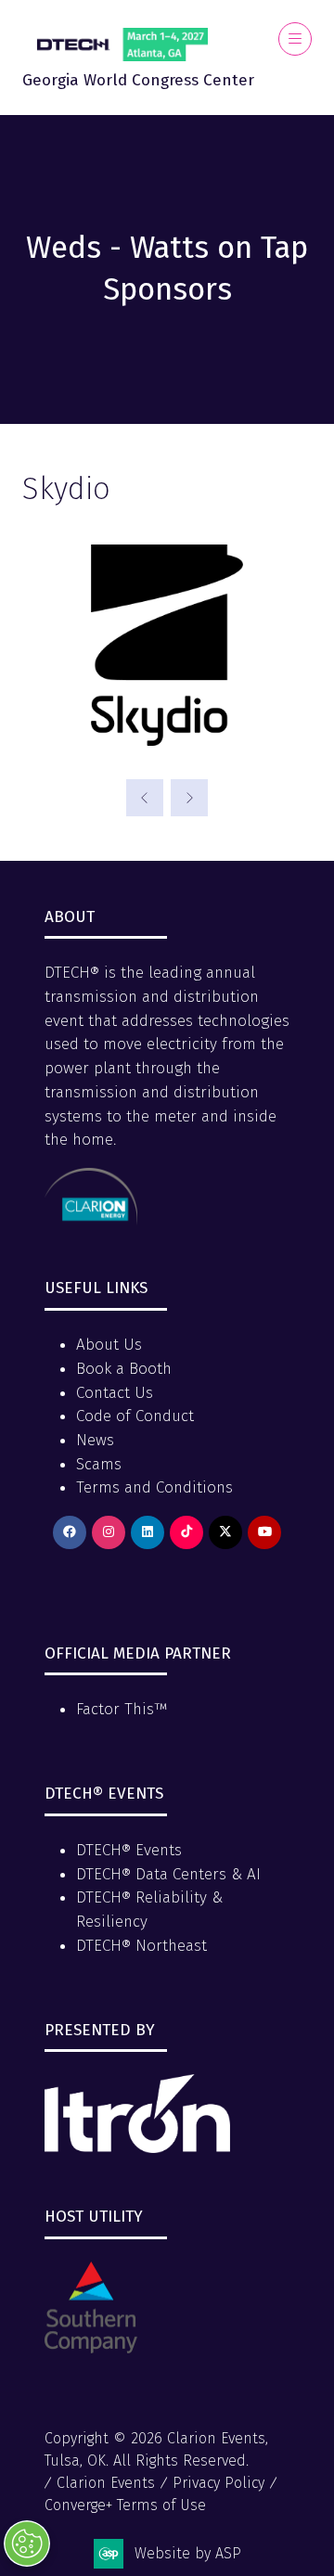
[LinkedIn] (148, 1532)
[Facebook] (70, 1532)
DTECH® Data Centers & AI (168, 1874)
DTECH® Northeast (141, 1946)
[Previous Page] (145, 798)
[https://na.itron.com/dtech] (137, 2148)
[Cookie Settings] (27, 2544)
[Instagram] (109, 1532)
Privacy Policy (218, 2483)
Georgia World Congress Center (138, 80)
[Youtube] (264, 1532)
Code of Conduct (135, 1416)
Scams (99, 1464)
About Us (109, 1345)
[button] (295, 39)
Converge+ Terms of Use (125, 2505)
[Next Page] (189, 798)
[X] (225, 1532)
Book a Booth (124, 1369)
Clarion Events (106, 2483)
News (95, 1440)
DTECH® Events (129, 1850)
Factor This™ (122, 1709)
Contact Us (115, 1393)
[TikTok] (186, 1532)
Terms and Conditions (154, 1487)
